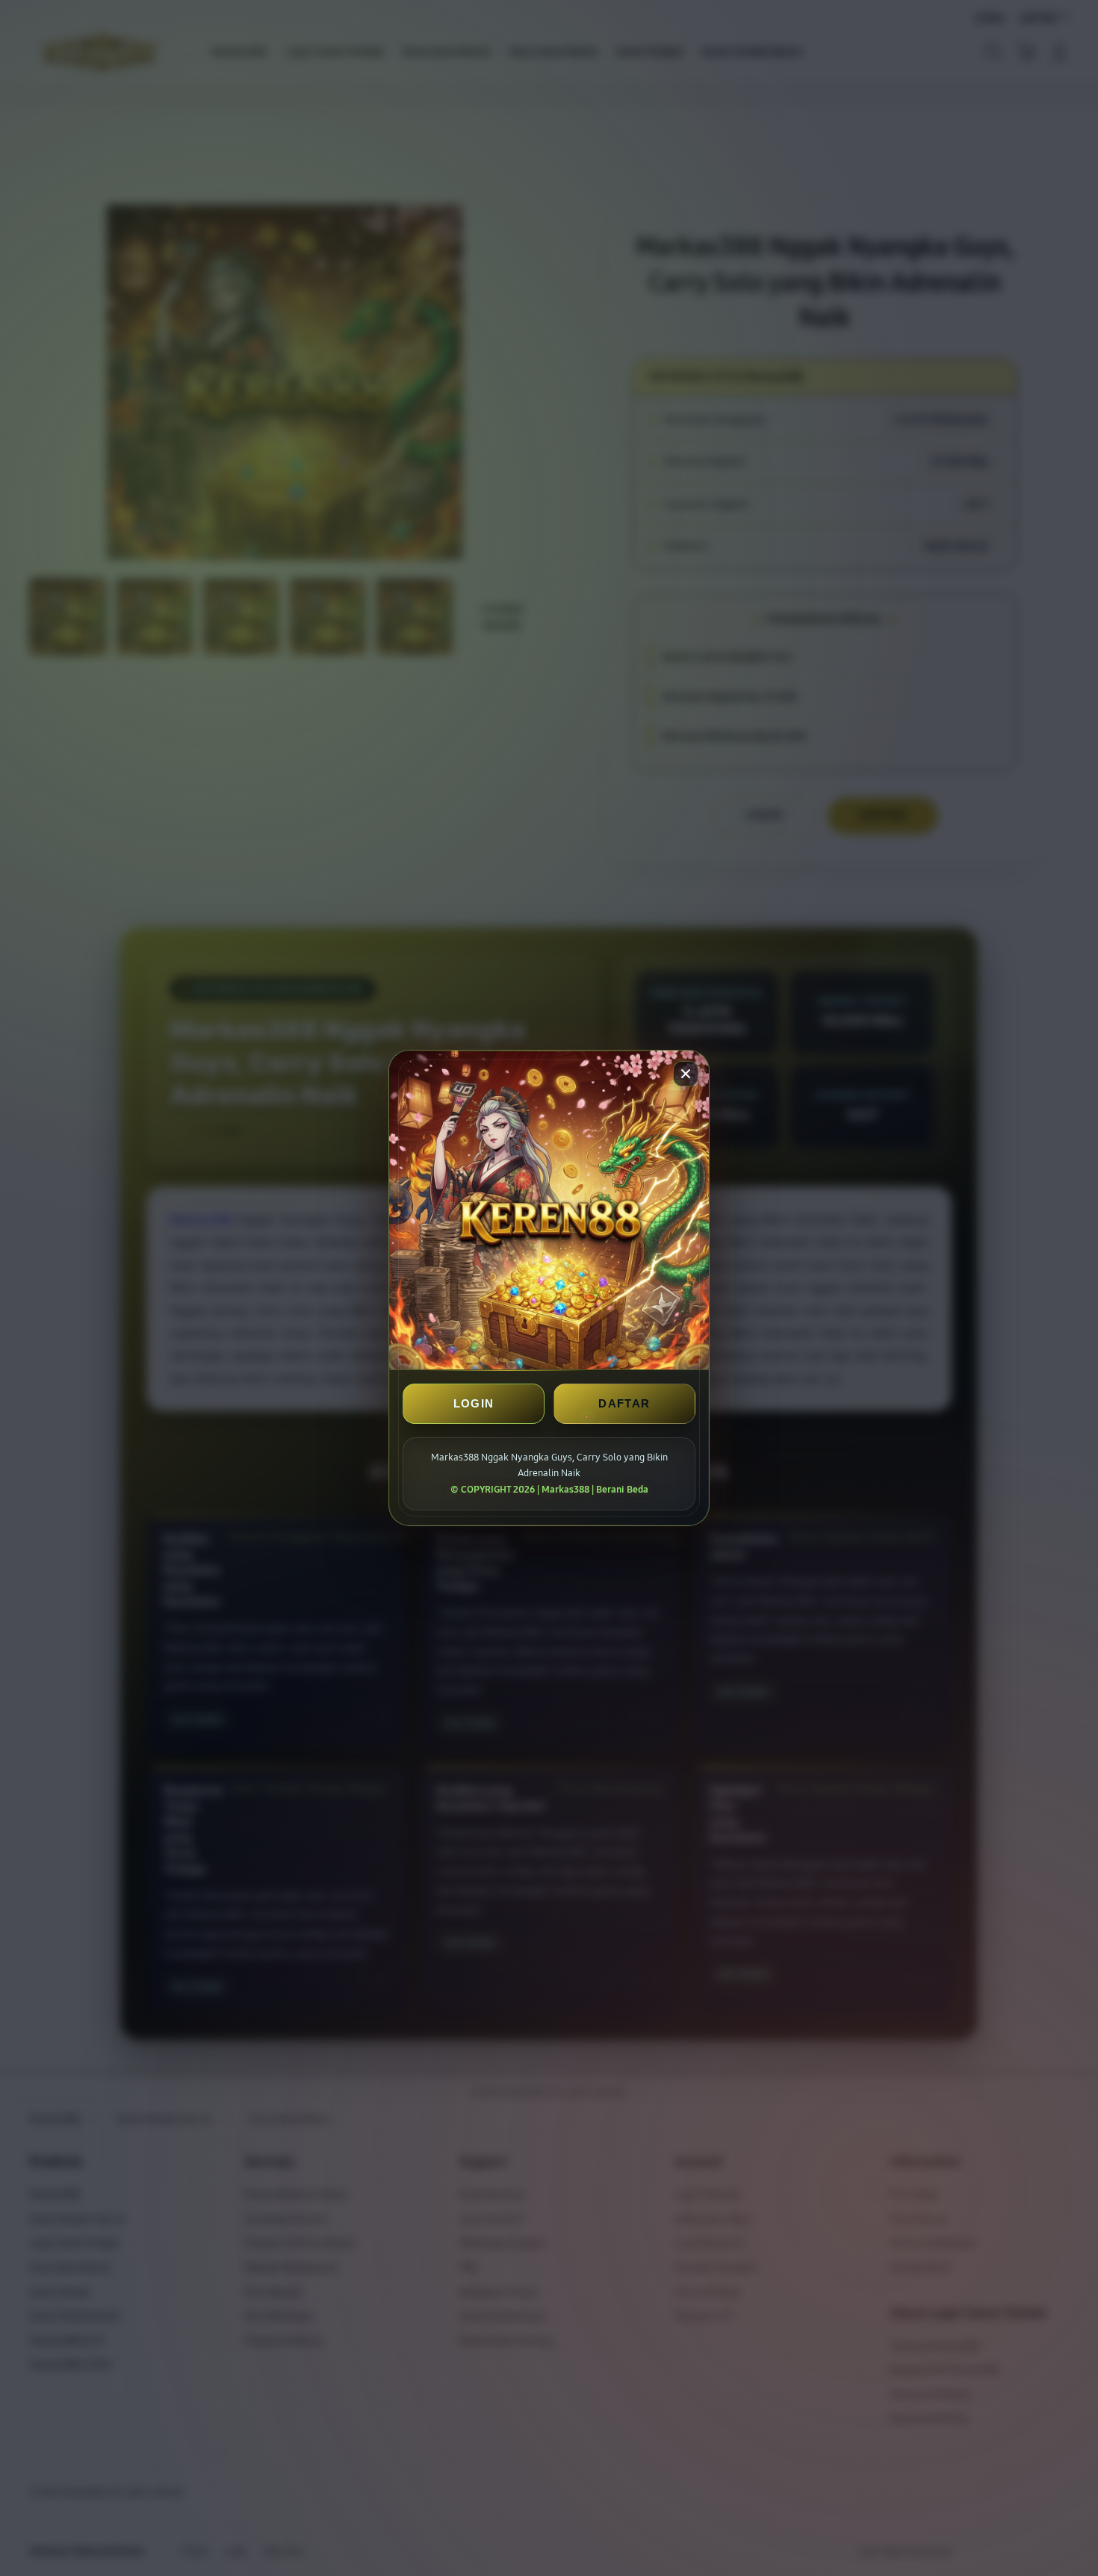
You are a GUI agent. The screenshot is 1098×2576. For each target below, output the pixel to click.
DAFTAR (624, 1403)
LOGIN (474, 1403)
